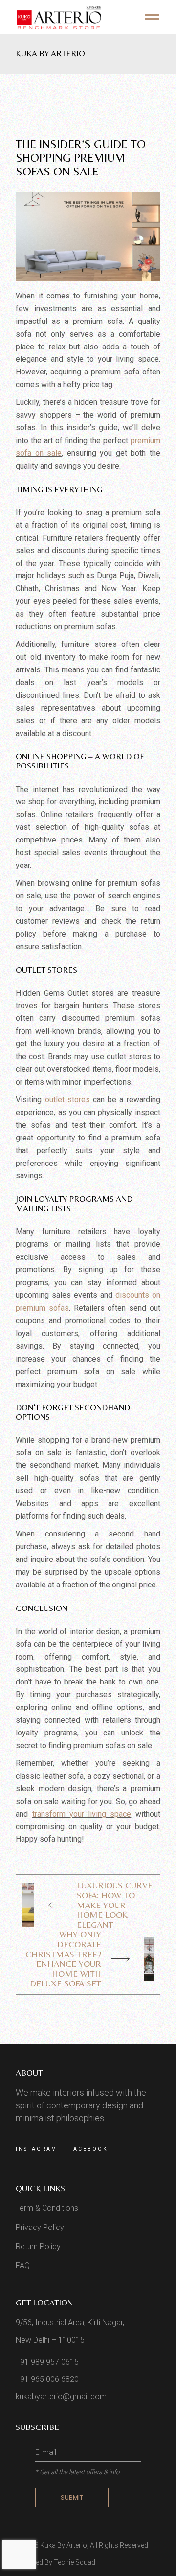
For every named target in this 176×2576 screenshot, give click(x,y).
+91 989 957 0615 (47, 2362)
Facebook (88, 2149)
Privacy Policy (40, 2227)
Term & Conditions (47, 2208)
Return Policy (38, 2246)
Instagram (36, 2149)
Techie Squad (75, 2562)
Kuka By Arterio (64, 2545)
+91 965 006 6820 (47, 2379)
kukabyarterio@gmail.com (61, 2396)
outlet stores (67, 1100)
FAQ (23, 2266)
